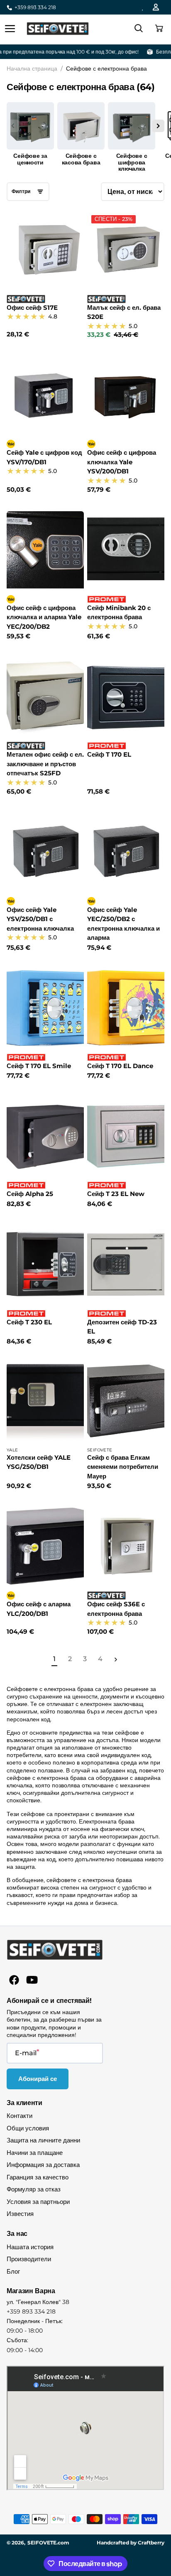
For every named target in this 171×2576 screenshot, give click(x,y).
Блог (13, 2271)
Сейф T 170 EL (109, 754)
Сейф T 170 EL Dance (120, 1066)
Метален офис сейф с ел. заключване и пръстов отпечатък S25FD (45, 764)
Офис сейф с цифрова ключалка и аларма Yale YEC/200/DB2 (44, 617)
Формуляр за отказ (34, 2189)
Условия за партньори (38, 2202)
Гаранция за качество (38, 2177)
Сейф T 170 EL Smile (39, 1066)
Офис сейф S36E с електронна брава (116, 1609)
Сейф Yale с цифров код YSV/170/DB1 (44, 457)
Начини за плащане (35, 2153)
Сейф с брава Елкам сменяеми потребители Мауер (123, 1467)
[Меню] (10, 29)
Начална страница (32, 69)
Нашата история (30, 2247)
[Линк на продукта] (45, 275)
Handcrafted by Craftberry (131, 2543)
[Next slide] (158, 126)
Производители (29, 2259)
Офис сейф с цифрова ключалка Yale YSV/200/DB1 (122, 462)
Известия (20, 2214)
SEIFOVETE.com (48, 2543)
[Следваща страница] (115, 1659)
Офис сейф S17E (32, 308)
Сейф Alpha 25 (30, 1194)
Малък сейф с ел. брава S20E (124, 312)
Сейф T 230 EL (29, 1322)
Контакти (20, 2116)
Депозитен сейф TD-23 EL (122, 1327)
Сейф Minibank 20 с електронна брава (119, 613)
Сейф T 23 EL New (116, 1194)
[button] (158, 29)
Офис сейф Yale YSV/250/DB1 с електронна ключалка (40, 919)
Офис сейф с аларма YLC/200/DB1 (39, 1609)
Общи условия (28, 2128)
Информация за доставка (43, 2165)
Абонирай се (38, 2079)
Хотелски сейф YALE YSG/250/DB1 (39, 1462)
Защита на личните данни (43, 2140)
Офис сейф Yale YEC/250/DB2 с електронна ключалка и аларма (123, 924)
